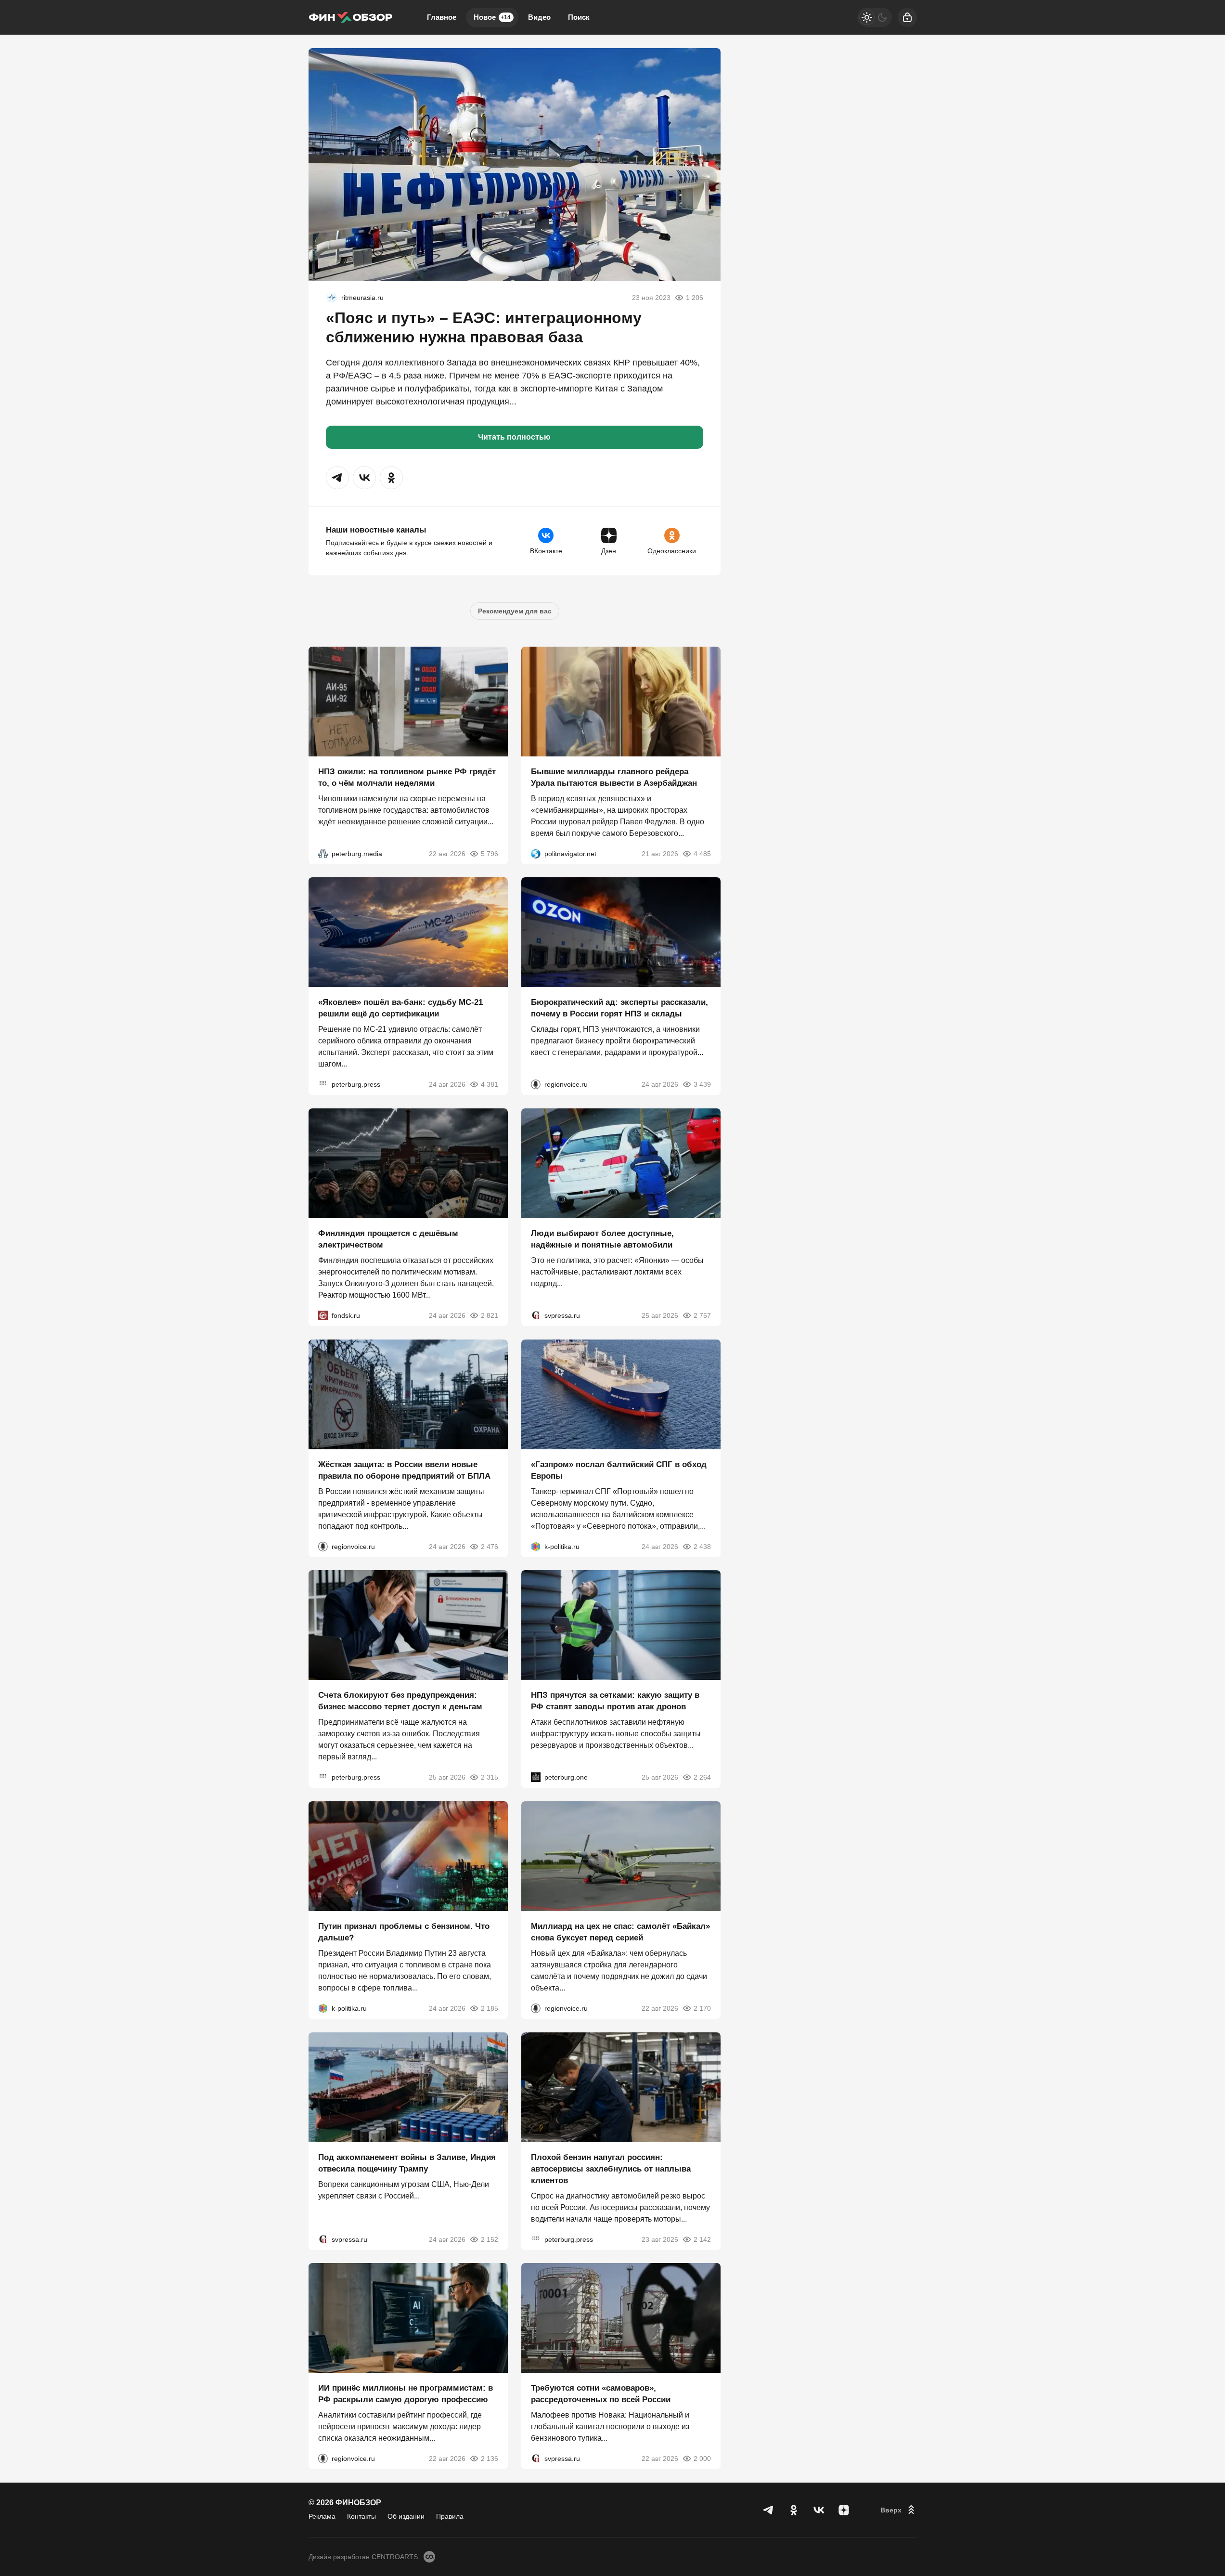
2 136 (490, 2459)
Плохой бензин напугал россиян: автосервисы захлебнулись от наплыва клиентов (611, 2168)
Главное (442, 17)
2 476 (490, 1546)
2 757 (702, 1315)
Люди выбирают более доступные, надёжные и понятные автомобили (602, 1239)
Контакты (361, 2516)
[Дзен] (844, 2510)
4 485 (702, 853)
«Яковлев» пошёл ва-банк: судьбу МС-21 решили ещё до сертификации (400, 1008)
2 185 (490, 2008)
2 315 (490, 1777)
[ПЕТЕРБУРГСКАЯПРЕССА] (323, 1084)
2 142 (702, 2239)
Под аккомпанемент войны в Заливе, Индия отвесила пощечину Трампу (407, 2163)
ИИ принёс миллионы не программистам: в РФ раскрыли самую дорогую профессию (406, 2394)
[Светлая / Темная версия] (875, 17)
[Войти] (907, 17)
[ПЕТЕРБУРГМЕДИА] (323, 853)
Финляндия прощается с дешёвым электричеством (388, 1239)
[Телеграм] (769, 2510)
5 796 (490, 853)
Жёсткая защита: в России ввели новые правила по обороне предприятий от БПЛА (404, 1470)
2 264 (702, 1777)
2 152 (490, 2239)
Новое (492, 17)
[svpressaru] (536, 1315)
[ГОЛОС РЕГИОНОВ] (536, 1084)
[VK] (819, 2510)
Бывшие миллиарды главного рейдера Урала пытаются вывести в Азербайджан (614, 777)
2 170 (702, 2008)
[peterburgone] (536, 1777)
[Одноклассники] (794, 2510)
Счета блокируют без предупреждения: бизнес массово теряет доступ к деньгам (400, 1701)
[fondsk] (323, 1315)
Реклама (322, 2516)
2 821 (490, 1315)
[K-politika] (536, 1546)
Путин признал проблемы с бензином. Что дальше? (404, 1932)
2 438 (702, 1546)
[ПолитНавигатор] (536, 853)
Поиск (579, 17)
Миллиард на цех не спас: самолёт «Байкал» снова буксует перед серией (620, 1932)
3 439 (702, 1084)
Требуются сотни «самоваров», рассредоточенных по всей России (601, 2394)
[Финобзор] (350, 17)
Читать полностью (514, 437)
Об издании (406, 2516)
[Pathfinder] (332, 298)
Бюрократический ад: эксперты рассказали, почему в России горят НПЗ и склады (619, 1008)
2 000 (702, 2459)
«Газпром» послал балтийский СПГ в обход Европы (619, 1470)
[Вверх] (899, 2510)
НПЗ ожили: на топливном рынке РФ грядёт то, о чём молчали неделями (407, 777)
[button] (337, 478)
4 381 (490, 1084)
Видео (539, 17)
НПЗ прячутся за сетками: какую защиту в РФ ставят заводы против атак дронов (615, 1701)
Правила (450, 2516)
